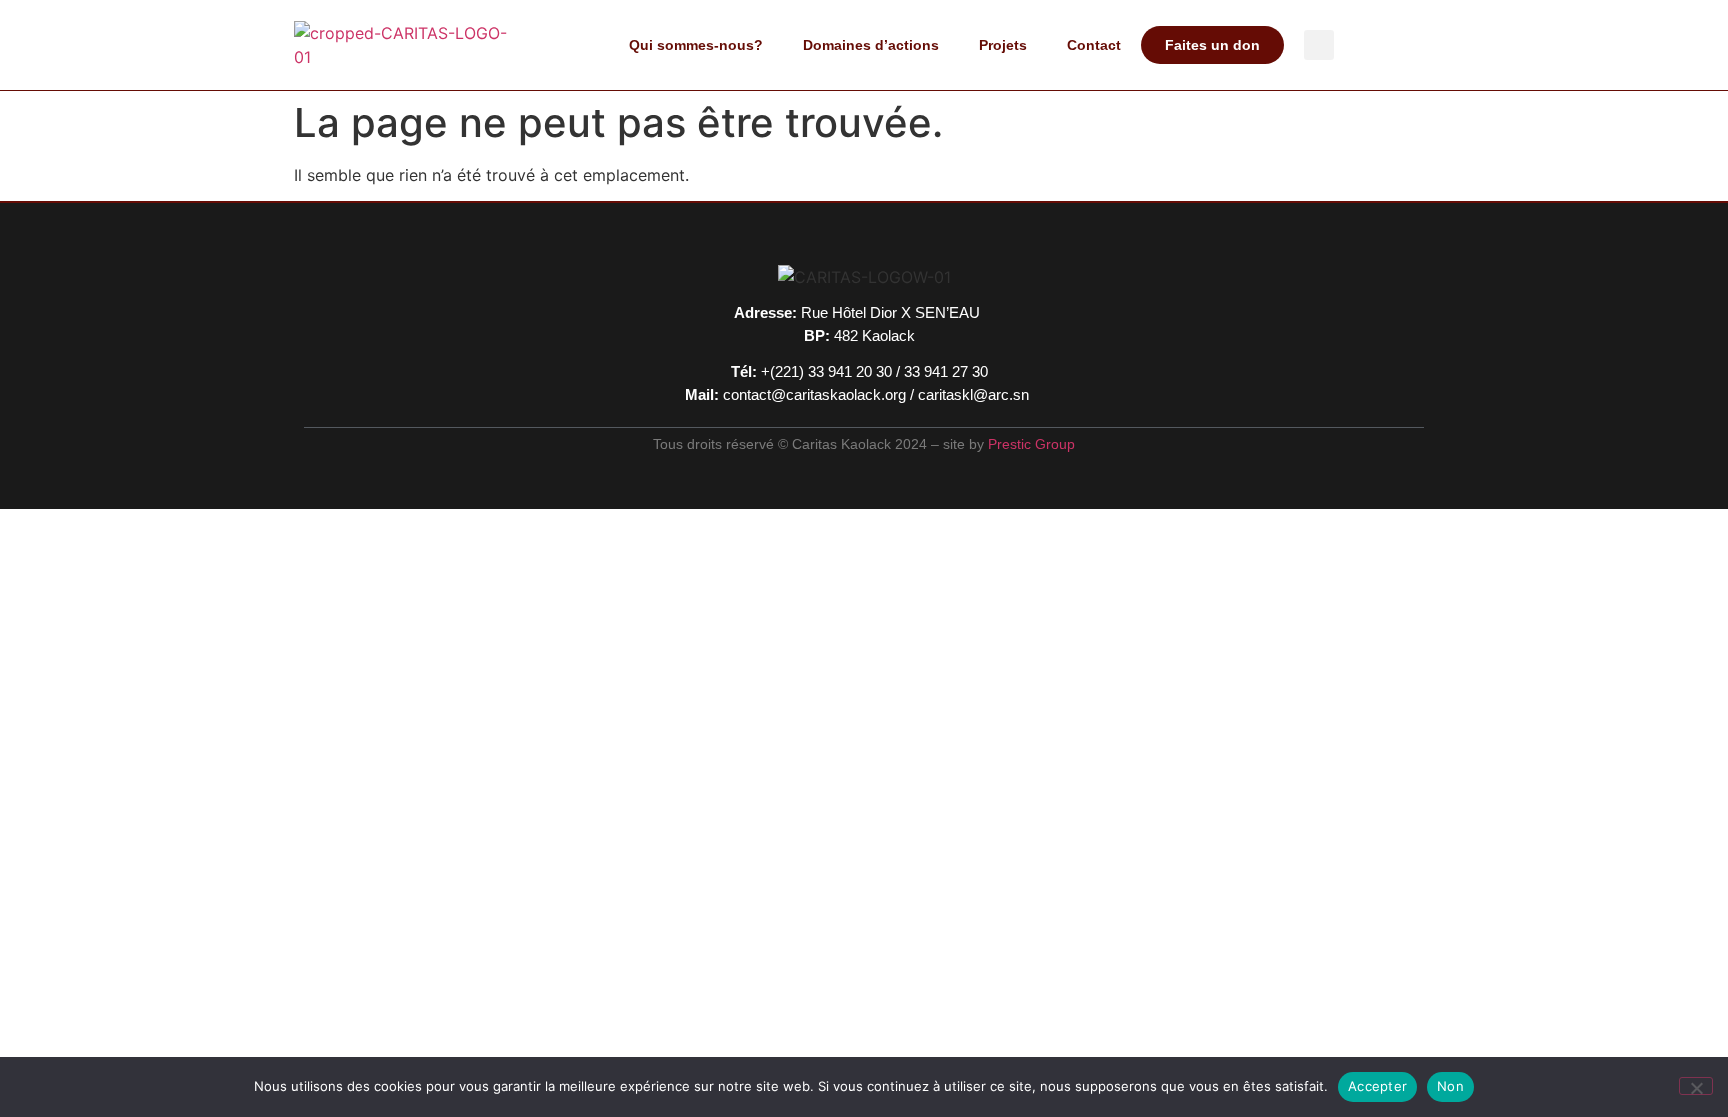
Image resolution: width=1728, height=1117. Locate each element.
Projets (1003, 45)
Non (1450, 1086)
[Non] (1696, 1086)
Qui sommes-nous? (696, 45)
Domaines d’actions (871, 45)
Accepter (1377, 1086)
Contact (1094, 45)
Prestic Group (1031, 444)
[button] (1319, 45)
